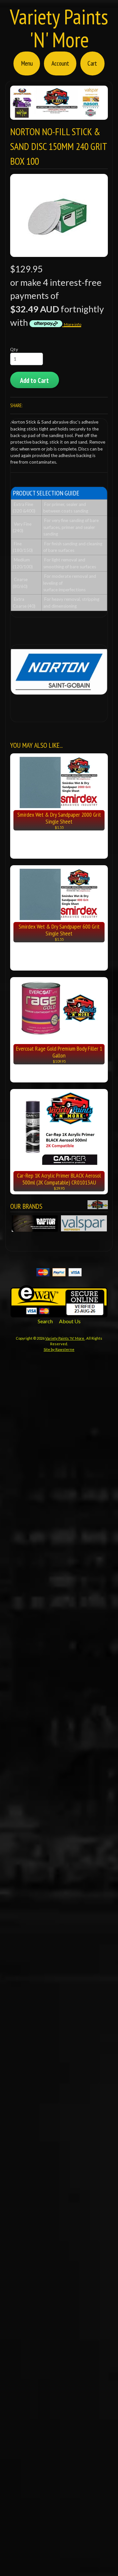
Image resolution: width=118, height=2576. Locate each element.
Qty (14, 349)
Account (60, 63)
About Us (70, 1321)
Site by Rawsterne (59, 1349)
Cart (92, 63)
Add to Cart (34, 380)
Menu (27, 63)
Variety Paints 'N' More (59, 28)
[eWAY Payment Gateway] (59, 1313)
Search (45, 1321)
